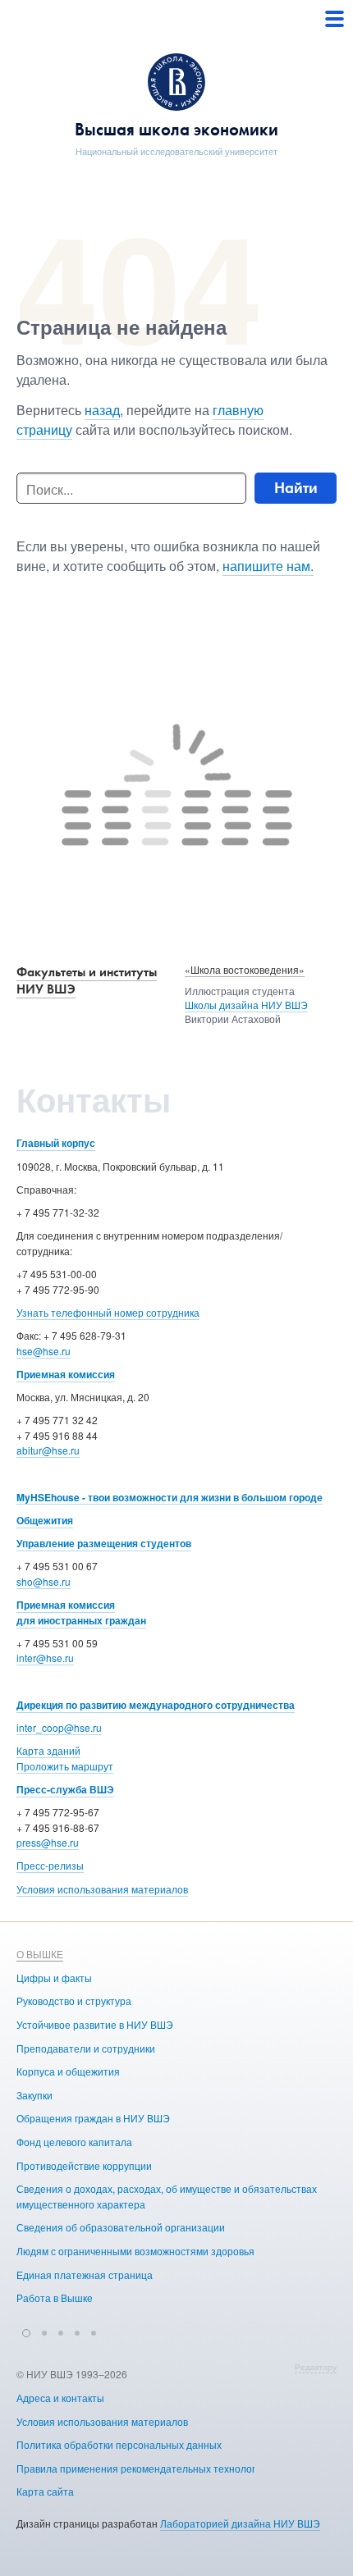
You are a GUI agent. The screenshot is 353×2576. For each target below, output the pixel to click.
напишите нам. (268, 566)
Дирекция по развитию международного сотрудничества (156, 1705)
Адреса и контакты (60, 2398)
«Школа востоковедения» (245, 969)
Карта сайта (45, 2491)
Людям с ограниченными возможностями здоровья (135, 2251)
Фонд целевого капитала (74, 2142)
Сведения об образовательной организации (121, 2227)
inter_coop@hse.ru (59, 1727)
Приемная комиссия (66, 1374)
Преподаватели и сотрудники (86, 2048)
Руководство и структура (74, 2001)
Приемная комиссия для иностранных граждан (81, 1612)
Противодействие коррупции (84, 2165)
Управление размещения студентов (104, 1543)
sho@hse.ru (44, 1581)
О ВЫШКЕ (40, 1954)
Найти (296, 488)
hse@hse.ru (44, 1351)
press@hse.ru (48, 1842)
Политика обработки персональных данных (119, 2444)
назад (102, 410)
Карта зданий (48, 1750)
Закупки (34, 2095)
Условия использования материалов (102, 1889)
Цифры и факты (54, 1978)
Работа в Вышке (55, 2297)
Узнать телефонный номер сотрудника (108, 1312)
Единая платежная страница (85, 2275)
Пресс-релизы (50, 1865)
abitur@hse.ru (48, 1450)
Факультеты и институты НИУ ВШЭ (87, 980)
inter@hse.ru (45, 1658)
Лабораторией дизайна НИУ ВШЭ (240, 2523)
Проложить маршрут (65, 1766)
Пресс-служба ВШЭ (65, 1789)
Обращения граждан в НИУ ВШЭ (93, 2118)
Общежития (45, 1520)
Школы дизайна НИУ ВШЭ (246, 1005)
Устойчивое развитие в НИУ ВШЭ (95, 2024)
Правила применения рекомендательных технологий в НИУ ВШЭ (170, 2468)
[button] (26, 2331)
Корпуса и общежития (68, 2071)
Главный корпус (56, 1143)
